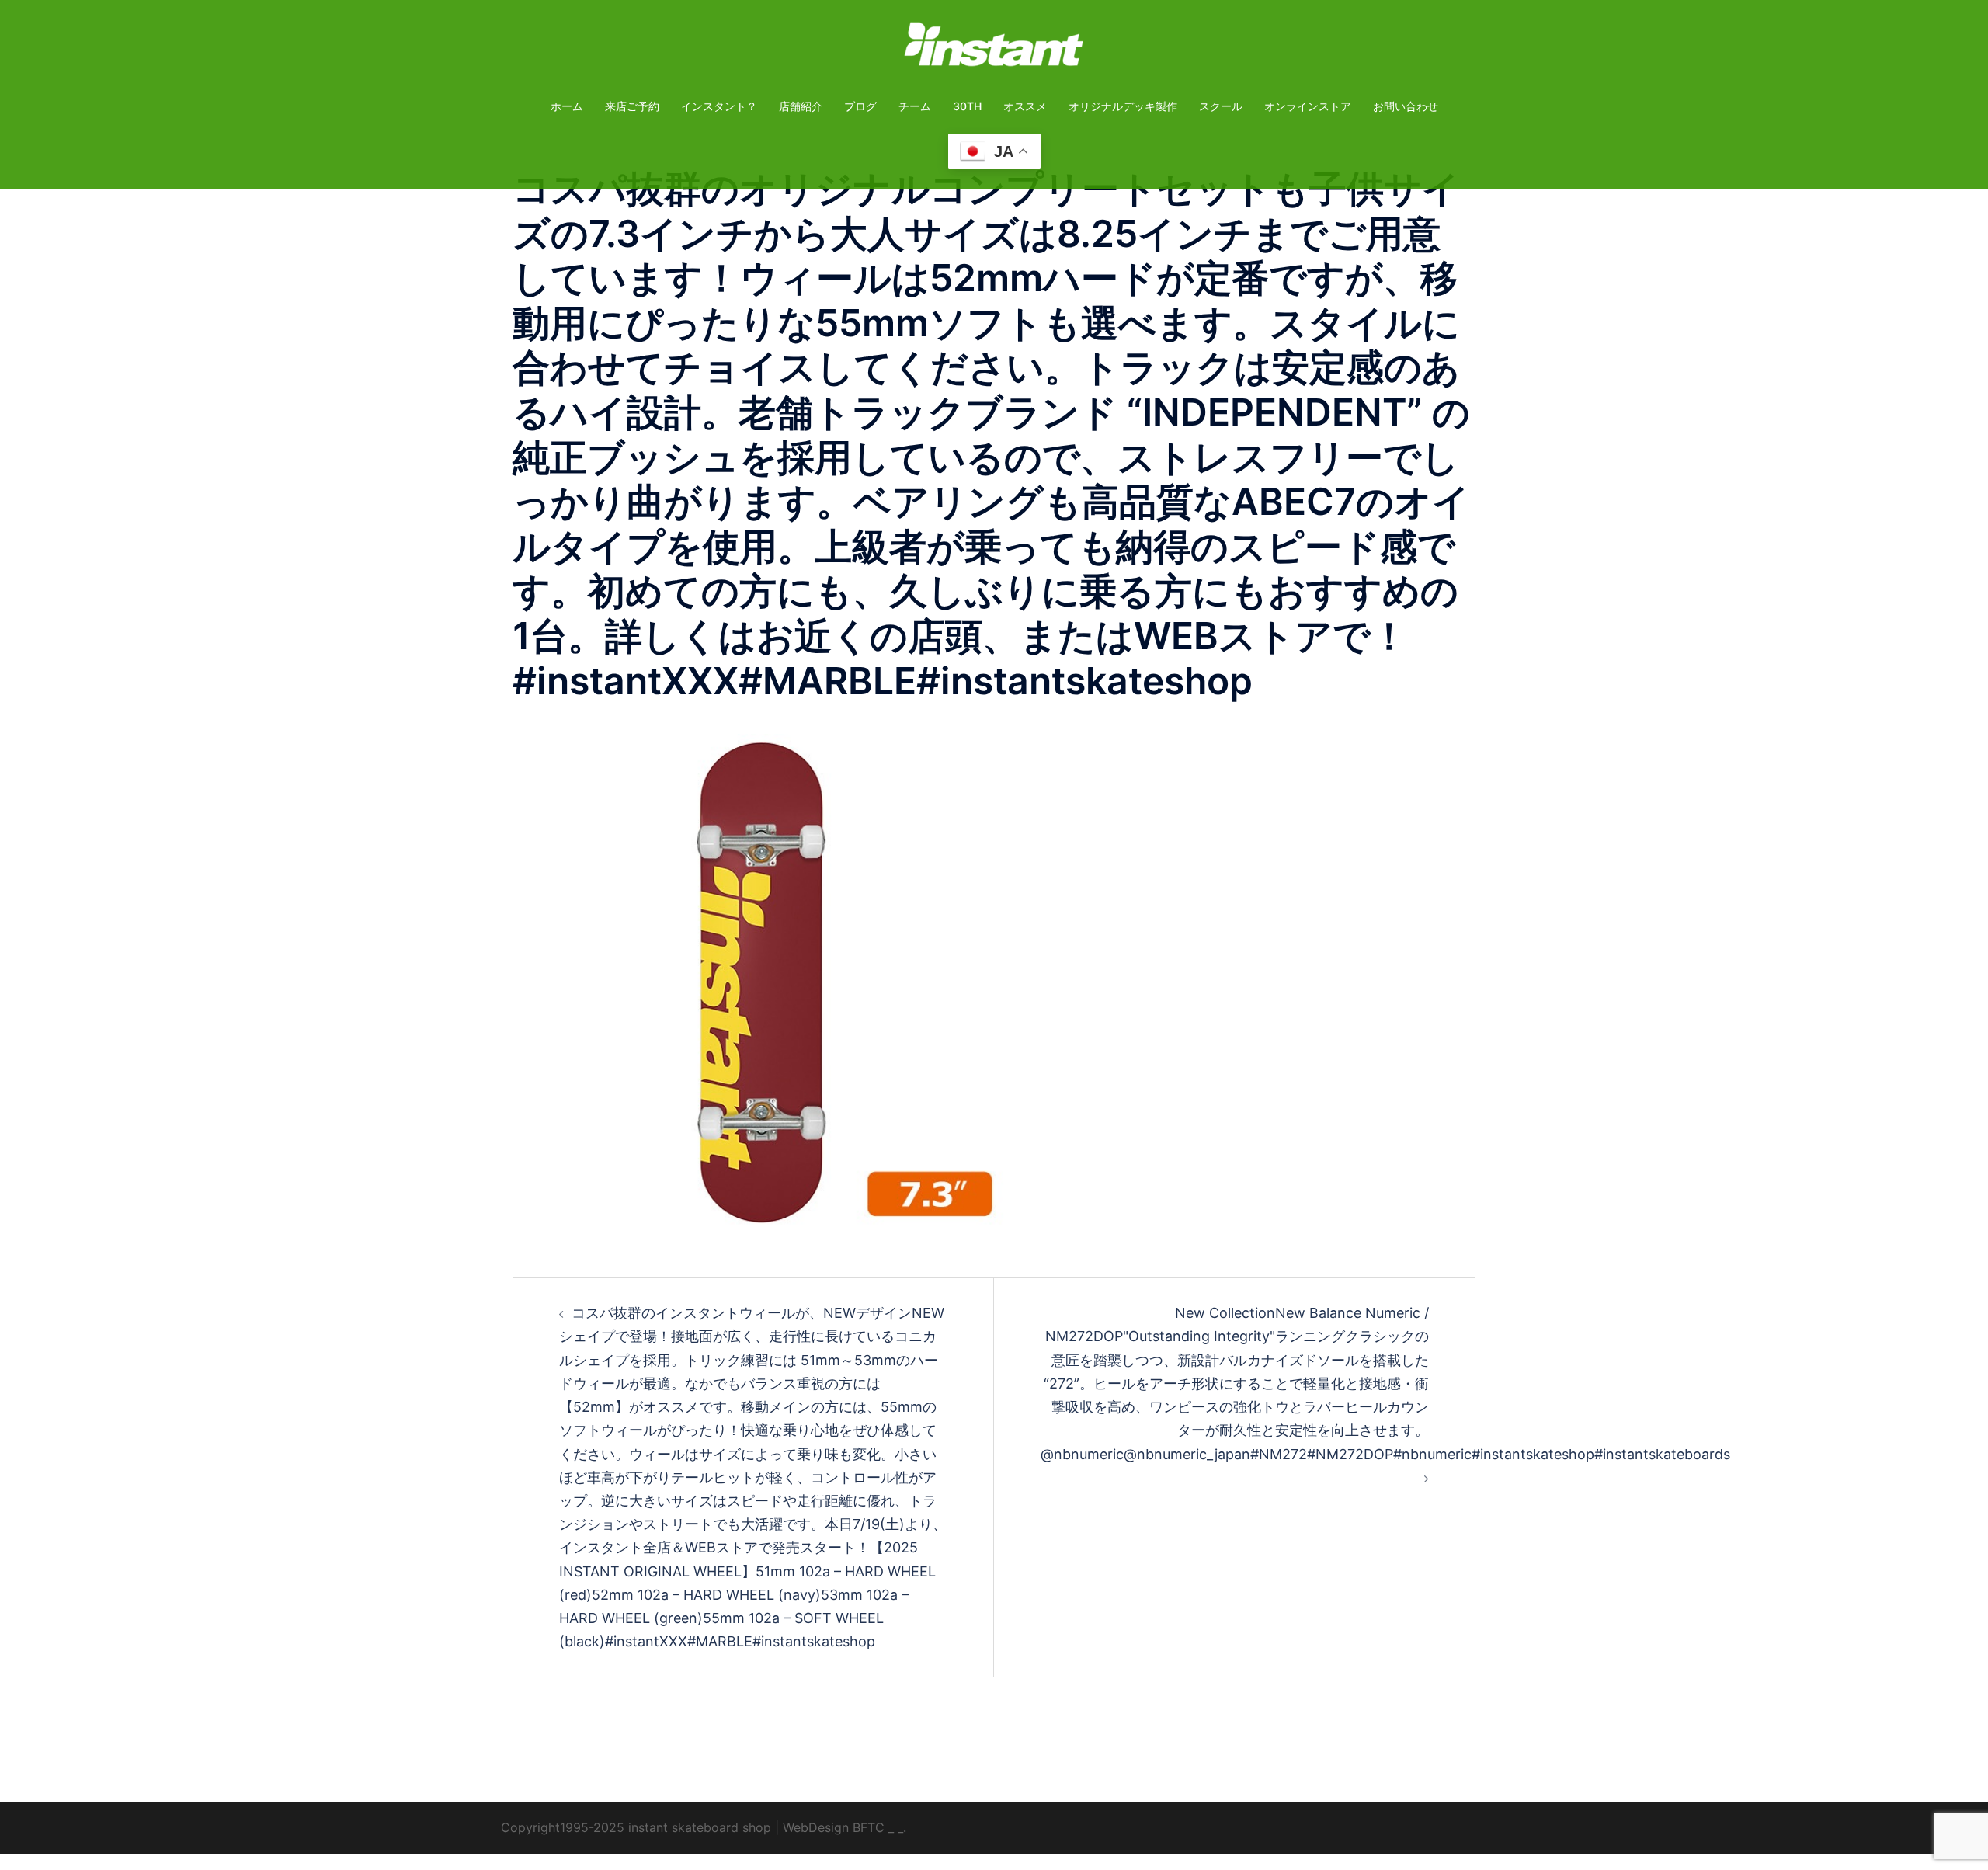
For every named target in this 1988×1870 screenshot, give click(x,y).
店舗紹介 (801, 106)
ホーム (567, 106)
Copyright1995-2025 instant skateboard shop (636, 1827)
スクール (1221, 106)
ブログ (860, 106)
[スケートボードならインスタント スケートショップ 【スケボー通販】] (994, 49)
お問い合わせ (1406, 106)
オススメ (1025, 106)
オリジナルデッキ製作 (1123, 106)
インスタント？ (719, 106)
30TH (967, 106)
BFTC (869, 1827)
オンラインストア (1308, 106)
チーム (915, 106)
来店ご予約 (632, 106)
